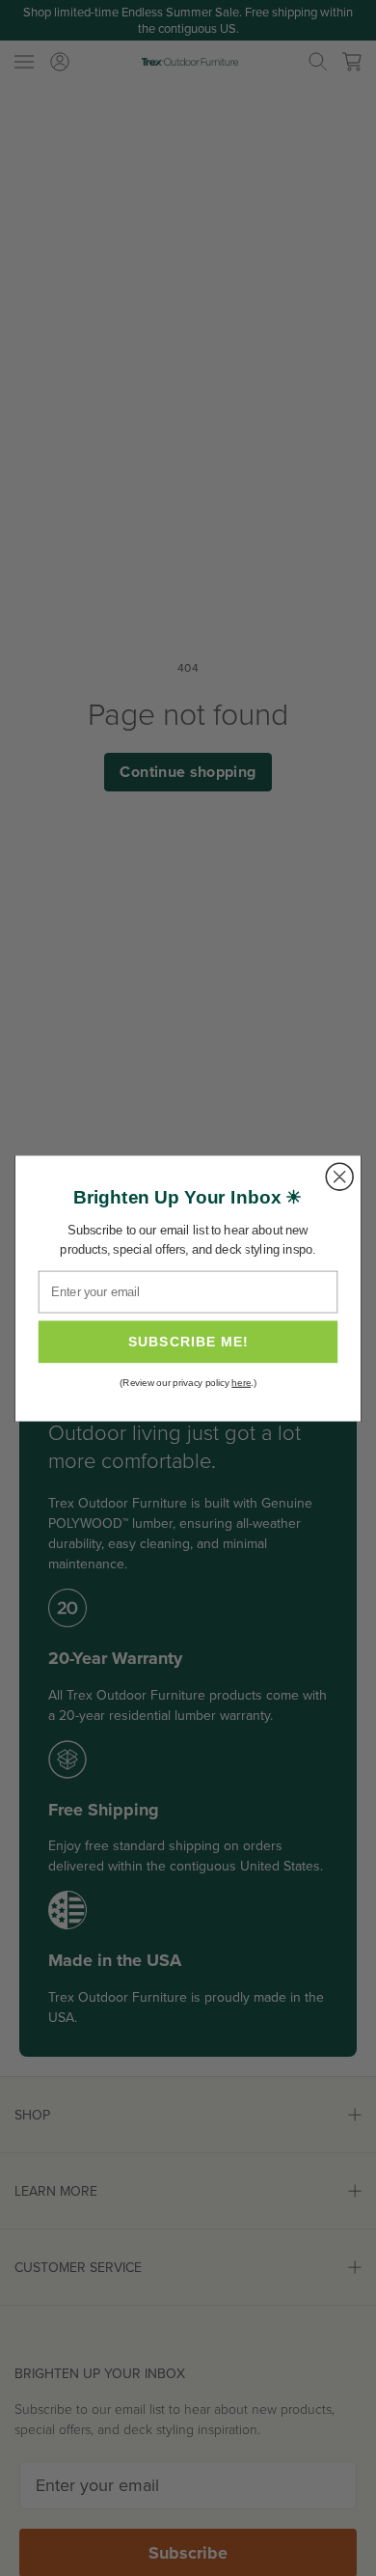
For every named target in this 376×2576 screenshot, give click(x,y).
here (241, 1383)
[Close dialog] (339, 1177)
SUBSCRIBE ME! (188, 1342)
